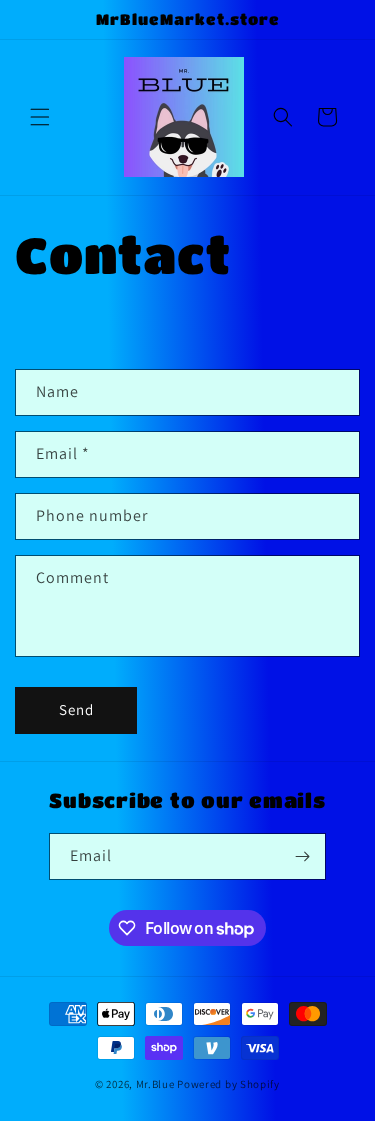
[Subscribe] (303, 856)
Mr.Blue (155, 1084)
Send (76, 709)
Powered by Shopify (228, 1084)
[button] (40, 117)
